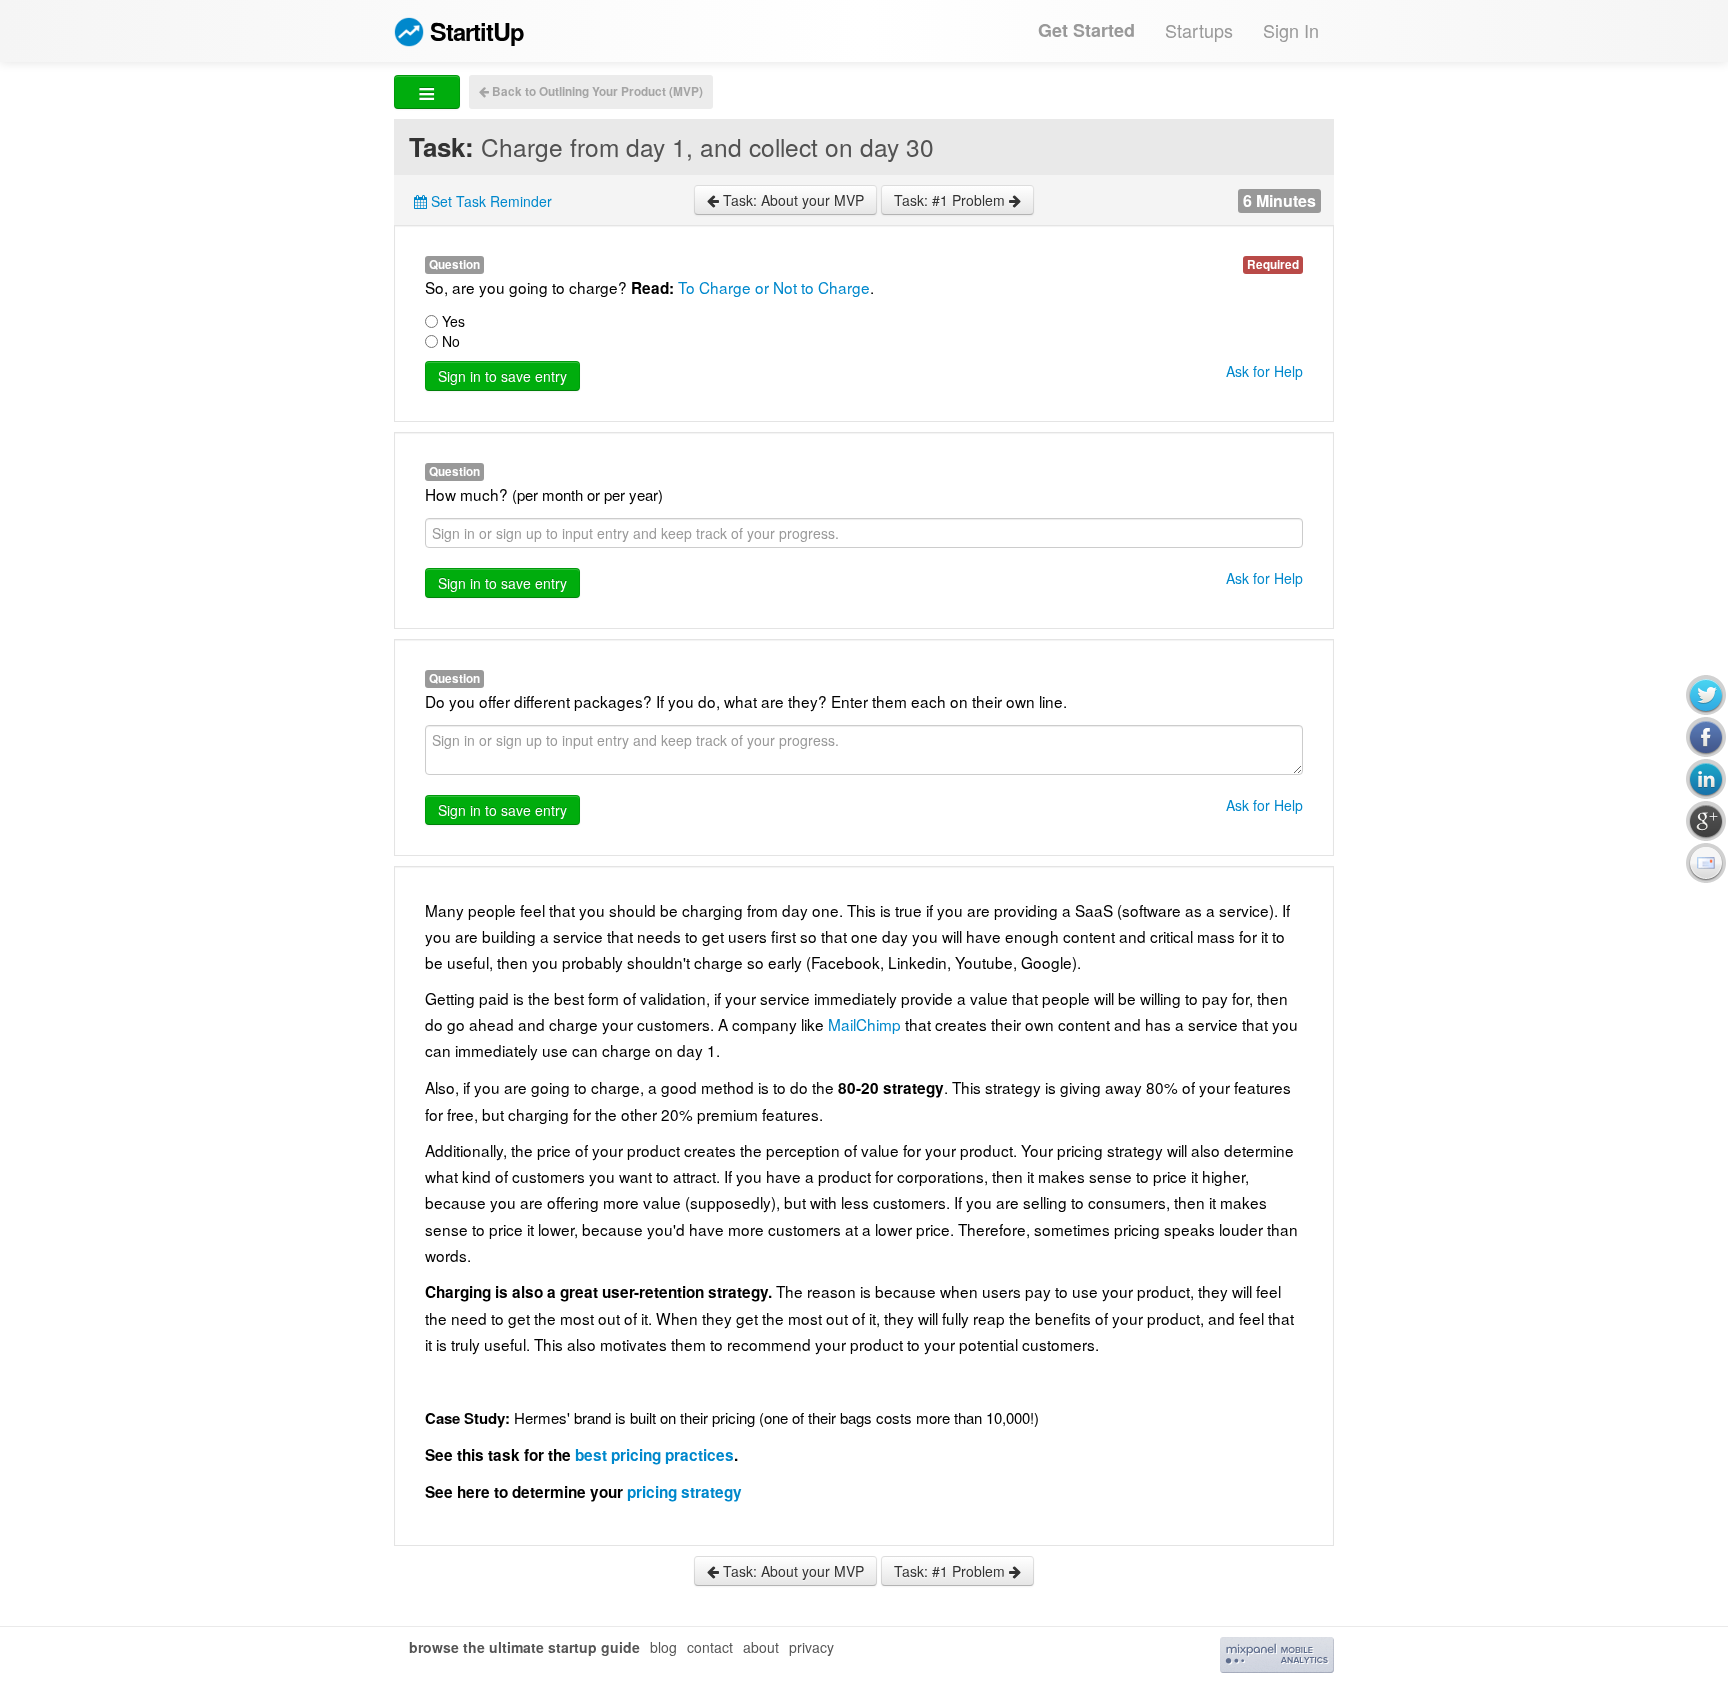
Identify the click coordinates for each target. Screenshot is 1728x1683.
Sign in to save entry (502, 376)
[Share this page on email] (1706, 863)
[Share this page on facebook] (1706, 737)
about (761, 1647)
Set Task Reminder (489, 201)
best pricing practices (654, 1455)
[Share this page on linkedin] (1706, 779)
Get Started (1086, 30)
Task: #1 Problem (951, 200)
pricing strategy (684, 1492)
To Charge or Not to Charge (774, 287)
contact (710, 1647)
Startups (1199, 30)
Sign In (1291, 30)
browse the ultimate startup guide (524, 1647)
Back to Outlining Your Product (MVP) (596, 91)
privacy (811, 1647)
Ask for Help (1264, 371)
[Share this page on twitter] (1706, 695)
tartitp (477, 31)
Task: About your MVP (791, 200)
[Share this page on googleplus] (1706, 821)
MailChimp (866, 1024)
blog (663, 1647)
